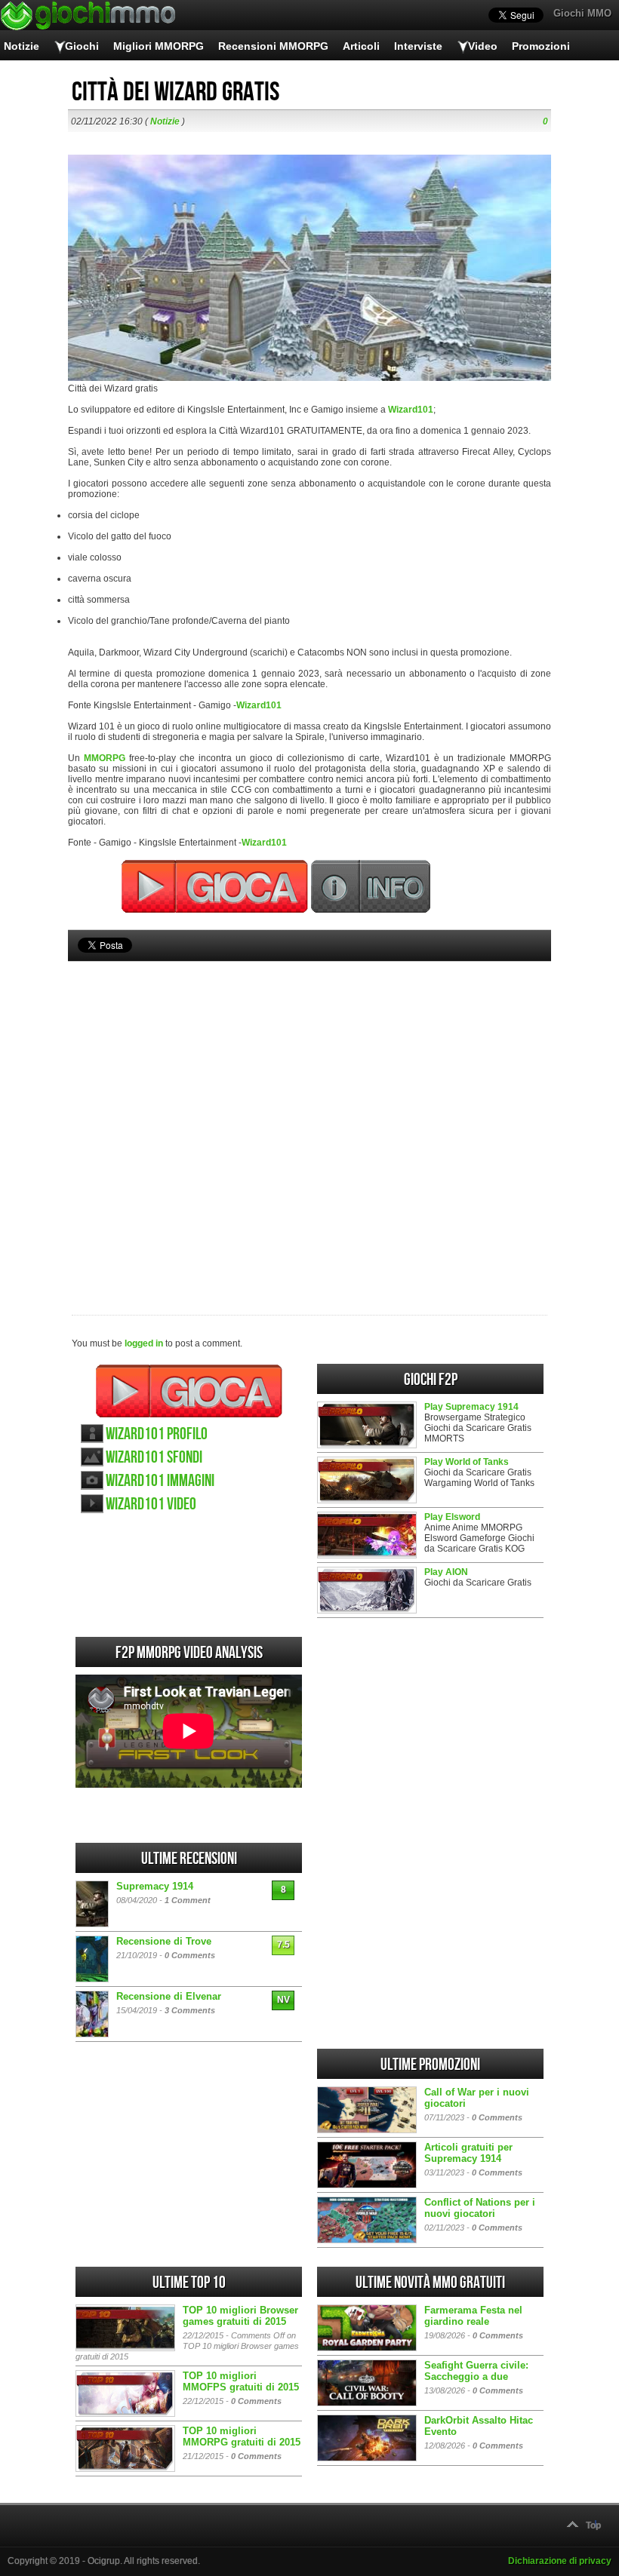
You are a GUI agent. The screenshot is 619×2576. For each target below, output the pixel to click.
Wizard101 (411, 410)
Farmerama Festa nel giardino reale (473, 2316)
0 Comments (190, 1955)
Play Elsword (452, 1517)
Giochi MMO (582, 13)
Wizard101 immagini (160, 1481)
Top (593, 2525)
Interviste (418, 46)
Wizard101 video (151, 1504)
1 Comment (188, 1900)
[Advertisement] (309, 1113)
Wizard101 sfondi (154, 1458)
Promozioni (541, 46)
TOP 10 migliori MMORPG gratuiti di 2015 (242, 2436)
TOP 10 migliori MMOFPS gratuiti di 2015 (241, 2381)
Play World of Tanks (467, 1462)
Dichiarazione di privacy (560, 2561)
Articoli (361, 46)
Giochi (82, 46)
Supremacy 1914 (155, 1886)
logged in (144, 1343)
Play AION (446, 1572)
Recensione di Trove (164, 1941)
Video (483, 46)
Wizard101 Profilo (157, 1434)
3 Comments (190, 2010)
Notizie (22, 46)
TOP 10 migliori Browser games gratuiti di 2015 (240, 2316)
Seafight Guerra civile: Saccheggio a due (476, 2371)
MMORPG (105, 758)
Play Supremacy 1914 (471, 1407)
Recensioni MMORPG (273, 46)
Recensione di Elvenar (169, 1996)
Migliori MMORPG (159, 46)
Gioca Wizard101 (189, 1391)
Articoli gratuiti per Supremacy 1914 (468, 2153)
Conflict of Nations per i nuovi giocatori (480, 2208)
